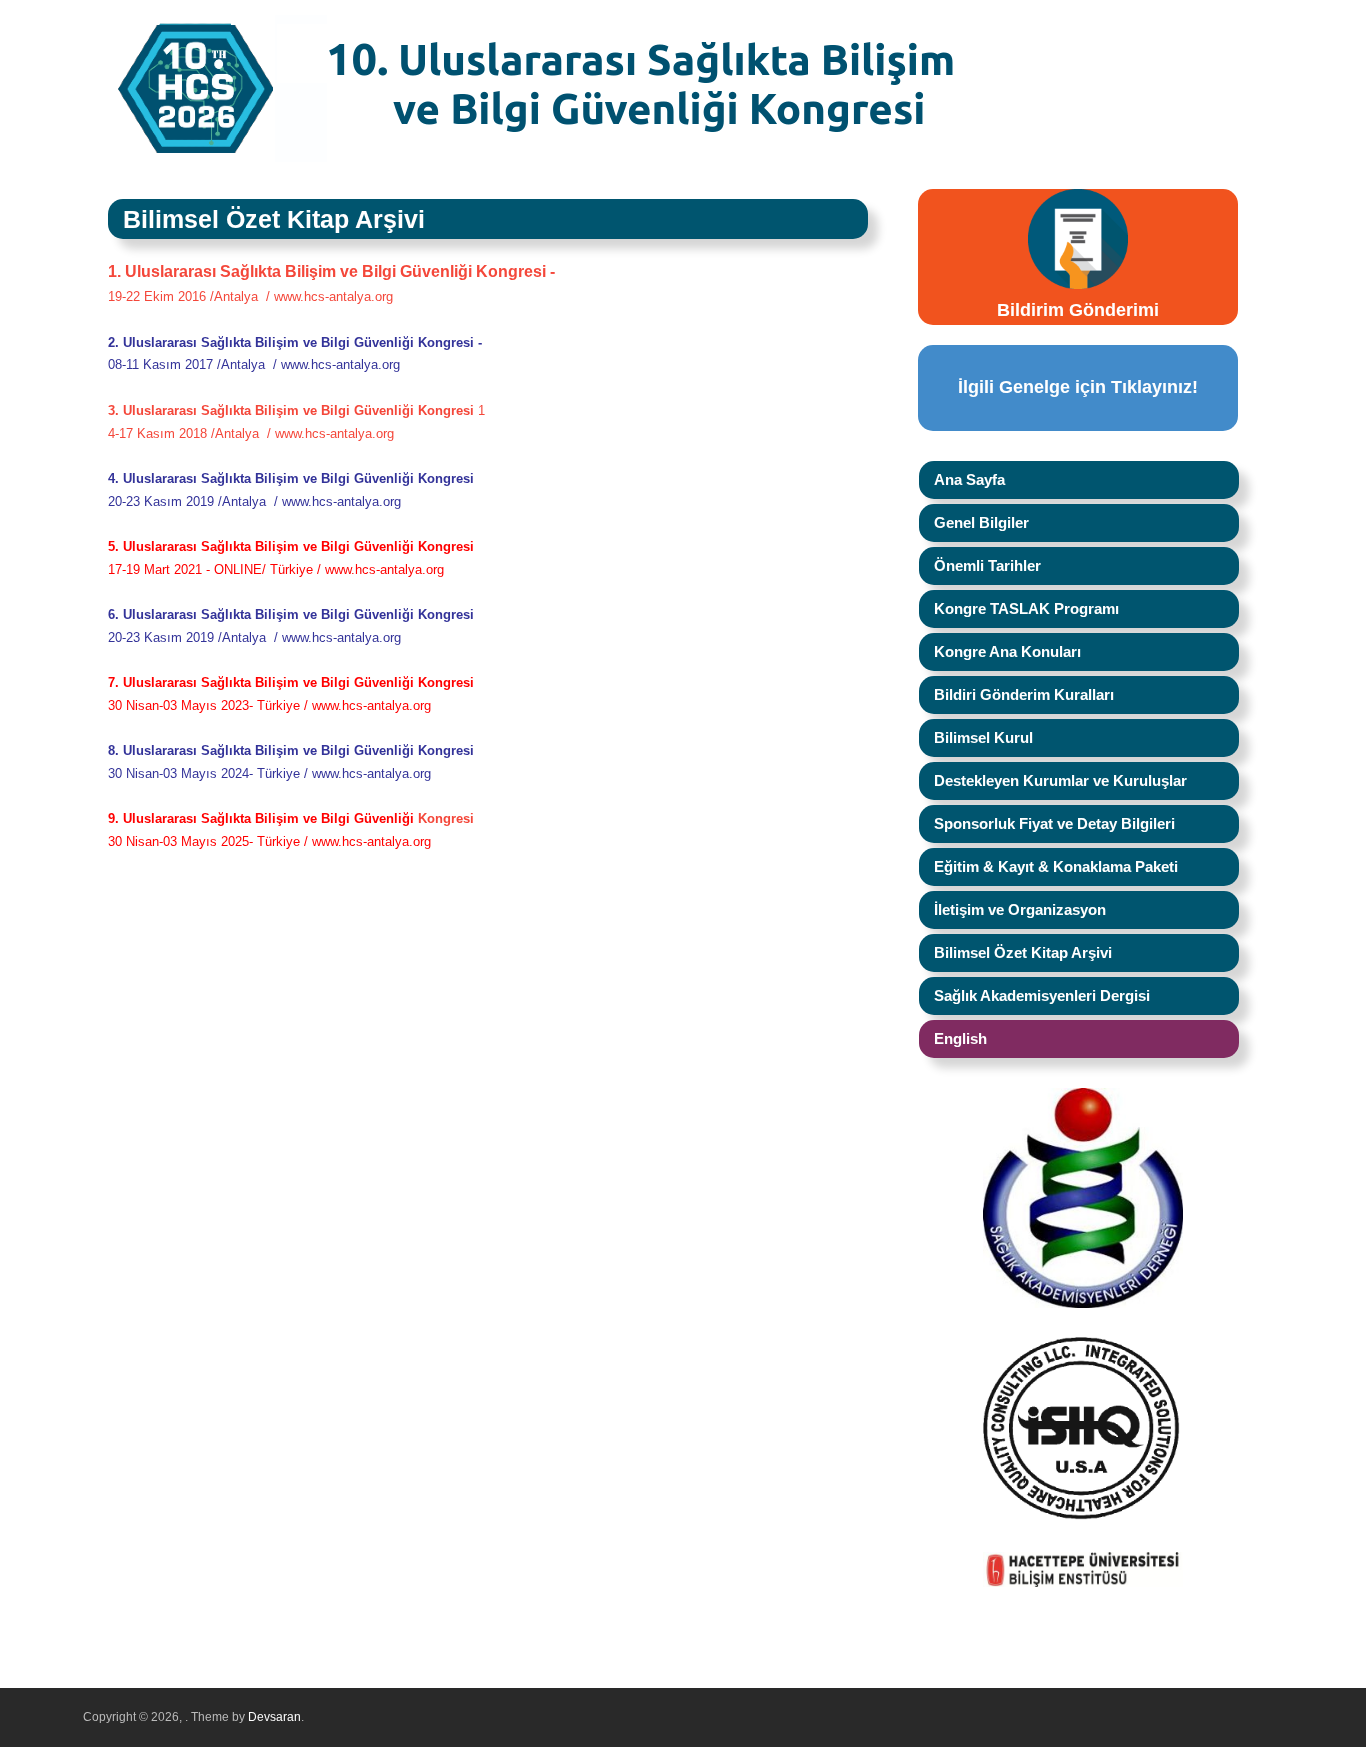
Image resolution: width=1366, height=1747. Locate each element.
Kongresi (446, 818)
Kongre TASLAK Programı (1026, 608)
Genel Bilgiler (981, 522)
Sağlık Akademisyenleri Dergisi (1042, 995)
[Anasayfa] (650, 158)
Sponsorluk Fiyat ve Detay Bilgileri (1054, 823)
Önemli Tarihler (987, 565)
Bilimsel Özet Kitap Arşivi (1023, 952)
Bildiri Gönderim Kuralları (1024, 694)
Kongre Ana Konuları (1007, 651)
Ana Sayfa (969, 479)
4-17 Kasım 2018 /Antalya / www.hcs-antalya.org (251, 433)
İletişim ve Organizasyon (1020, 909)
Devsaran (274, 1717)
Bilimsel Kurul (983, 737)
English (960, 1038)
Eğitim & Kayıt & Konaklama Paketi (1056, 866)
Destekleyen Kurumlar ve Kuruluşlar (1060, 780)
